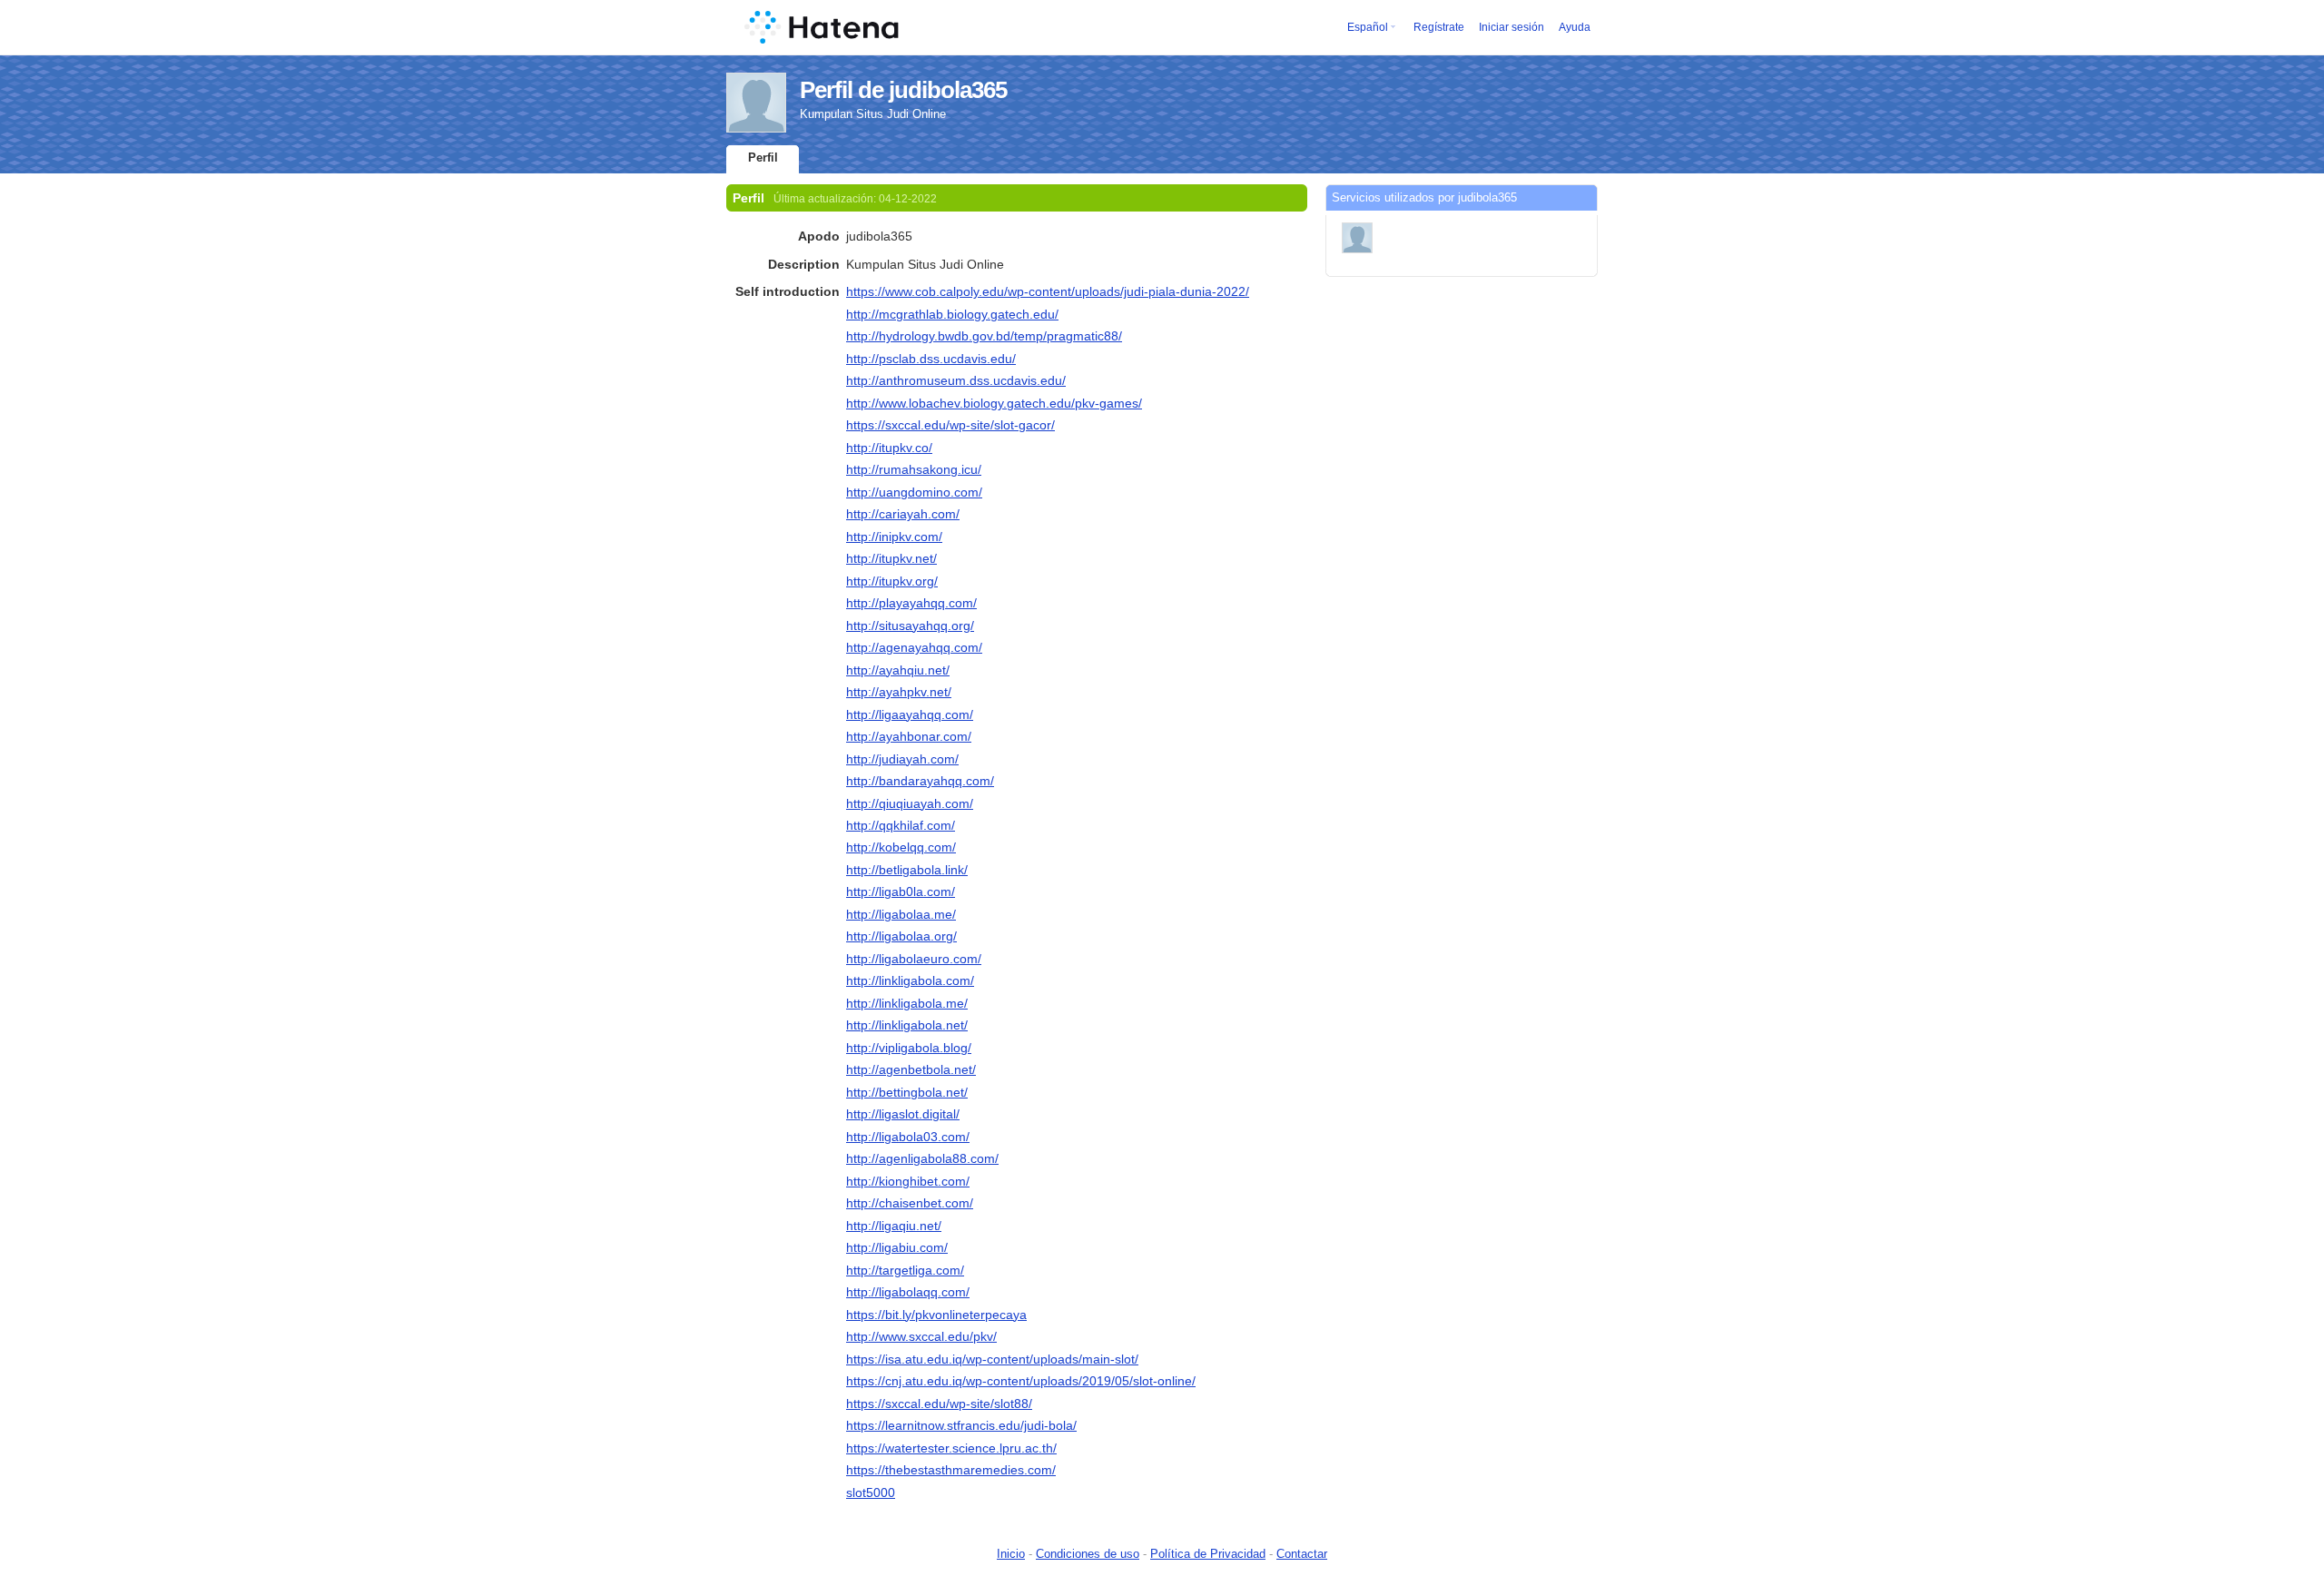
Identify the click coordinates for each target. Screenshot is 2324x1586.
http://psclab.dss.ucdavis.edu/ (931, 359)
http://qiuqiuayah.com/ (910, 803)
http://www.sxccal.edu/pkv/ (921, 1336)
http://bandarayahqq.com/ (920, 781)
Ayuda (1575, 27)
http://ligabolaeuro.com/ (914, 959)
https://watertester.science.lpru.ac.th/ (951, 1448)
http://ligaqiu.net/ (894, 1226)
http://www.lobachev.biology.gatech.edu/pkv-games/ (994, 403)
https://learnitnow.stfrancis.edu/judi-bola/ (961, 1425)
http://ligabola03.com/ (908, 1137)
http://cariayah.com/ (903, 514)
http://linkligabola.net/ (907, 1025)
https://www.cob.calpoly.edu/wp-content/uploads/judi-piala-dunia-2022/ (1048, 291)
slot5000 (871, 1492)
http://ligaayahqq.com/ (910, 714)
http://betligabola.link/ (907, 870)
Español (1368, 27)
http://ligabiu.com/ (897, 1247)
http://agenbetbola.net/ (911, 1069)
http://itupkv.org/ (892, 581)
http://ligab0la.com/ (901, 892)
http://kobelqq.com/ (901, 847)
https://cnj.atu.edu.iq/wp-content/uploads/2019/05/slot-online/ (1021, 1381)
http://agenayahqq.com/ (914, 647)
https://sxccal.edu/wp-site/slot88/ (939, 1404)
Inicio (1011, 1554)
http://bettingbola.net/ (907, 1092)
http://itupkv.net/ (891, 558)
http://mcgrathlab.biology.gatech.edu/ (952, 314)
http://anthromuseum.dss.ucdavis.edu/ (956, 380)
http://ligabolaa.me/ (901, 914)
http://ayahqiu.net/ (898, 670)
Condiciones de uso (1088, 1554)
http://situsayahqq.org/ (910, 626)
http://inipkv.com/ (894, 537)
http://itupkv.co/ (889, 448)
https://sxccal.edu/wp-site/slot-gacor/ (950, 425)
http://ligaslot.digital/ (903, 1114)
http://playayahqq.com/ (911, 603)
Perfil (763, 158)
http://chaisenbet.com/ (910, 1203)
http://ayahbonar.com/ (909, 736)
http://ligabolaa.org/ (901, 936)
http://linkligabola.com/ (910, 980)
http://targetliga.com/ (905, 1270)
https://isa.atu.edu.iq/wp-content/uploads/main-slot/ (992, 1359)
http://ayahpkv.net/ (899, 692)
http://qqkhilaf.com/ (901, 825)
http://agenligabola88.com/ (922, 1158)
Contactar (1302, 1554)
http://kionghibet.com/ (908, 1181)
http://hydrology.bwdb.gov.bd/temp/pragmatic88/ (984, 336)
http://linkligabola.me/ (907, 1003)
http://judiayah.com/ (902, 759)
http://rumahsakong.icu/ (914, 469)
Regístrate (1439, 27)
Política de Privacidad (1208, 1554)
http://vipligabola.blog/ (909, 1048)
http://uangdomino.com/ (914, 492)
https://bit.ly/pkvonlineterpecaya (936, 1315)
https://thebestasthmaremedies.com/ (951, 1470)
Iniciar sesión (1512, 27)
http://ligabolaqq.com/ (908, 1292)
